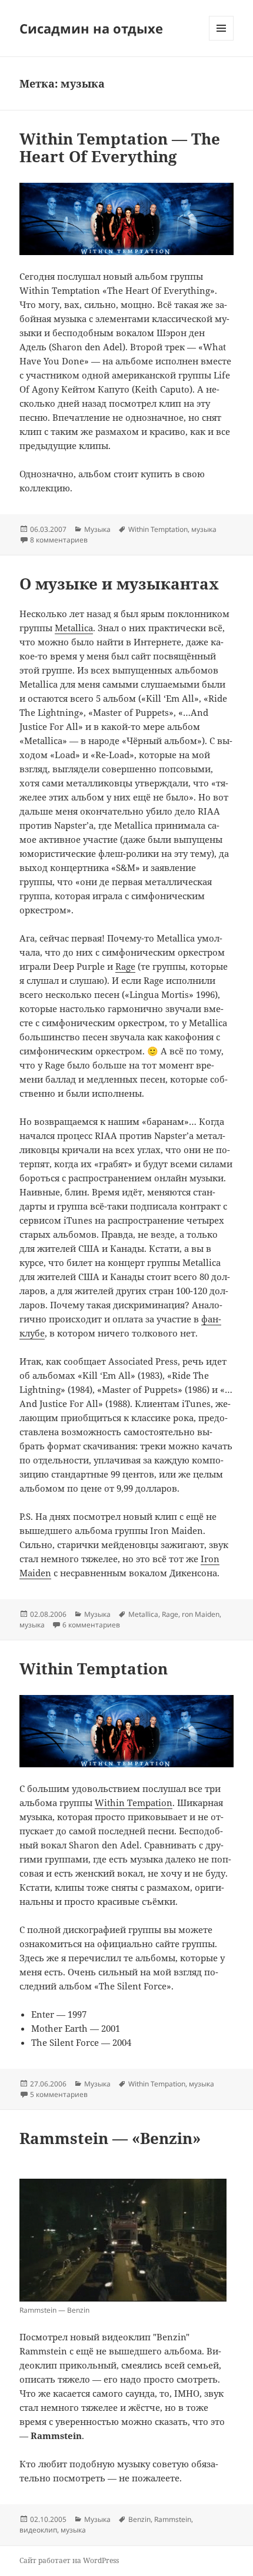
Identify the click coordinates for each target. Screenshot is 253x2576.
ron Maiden (201, 1614)
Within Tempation (134, 1803)
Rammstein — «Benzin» (110, 2138)
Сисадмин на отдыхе (91, 28)
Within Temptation (158, 529)
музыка (204, 529)
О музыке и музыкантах (119, 584)
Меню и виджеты (222, 40)
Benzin (139, 2519)
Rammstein (173, 2519)
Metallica (74, 628)
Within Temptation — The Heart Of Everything (120, 148)
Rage (125, 966)
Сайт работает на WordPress (69, 2560)
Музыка (97, 529)
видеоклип (38, 2530)
